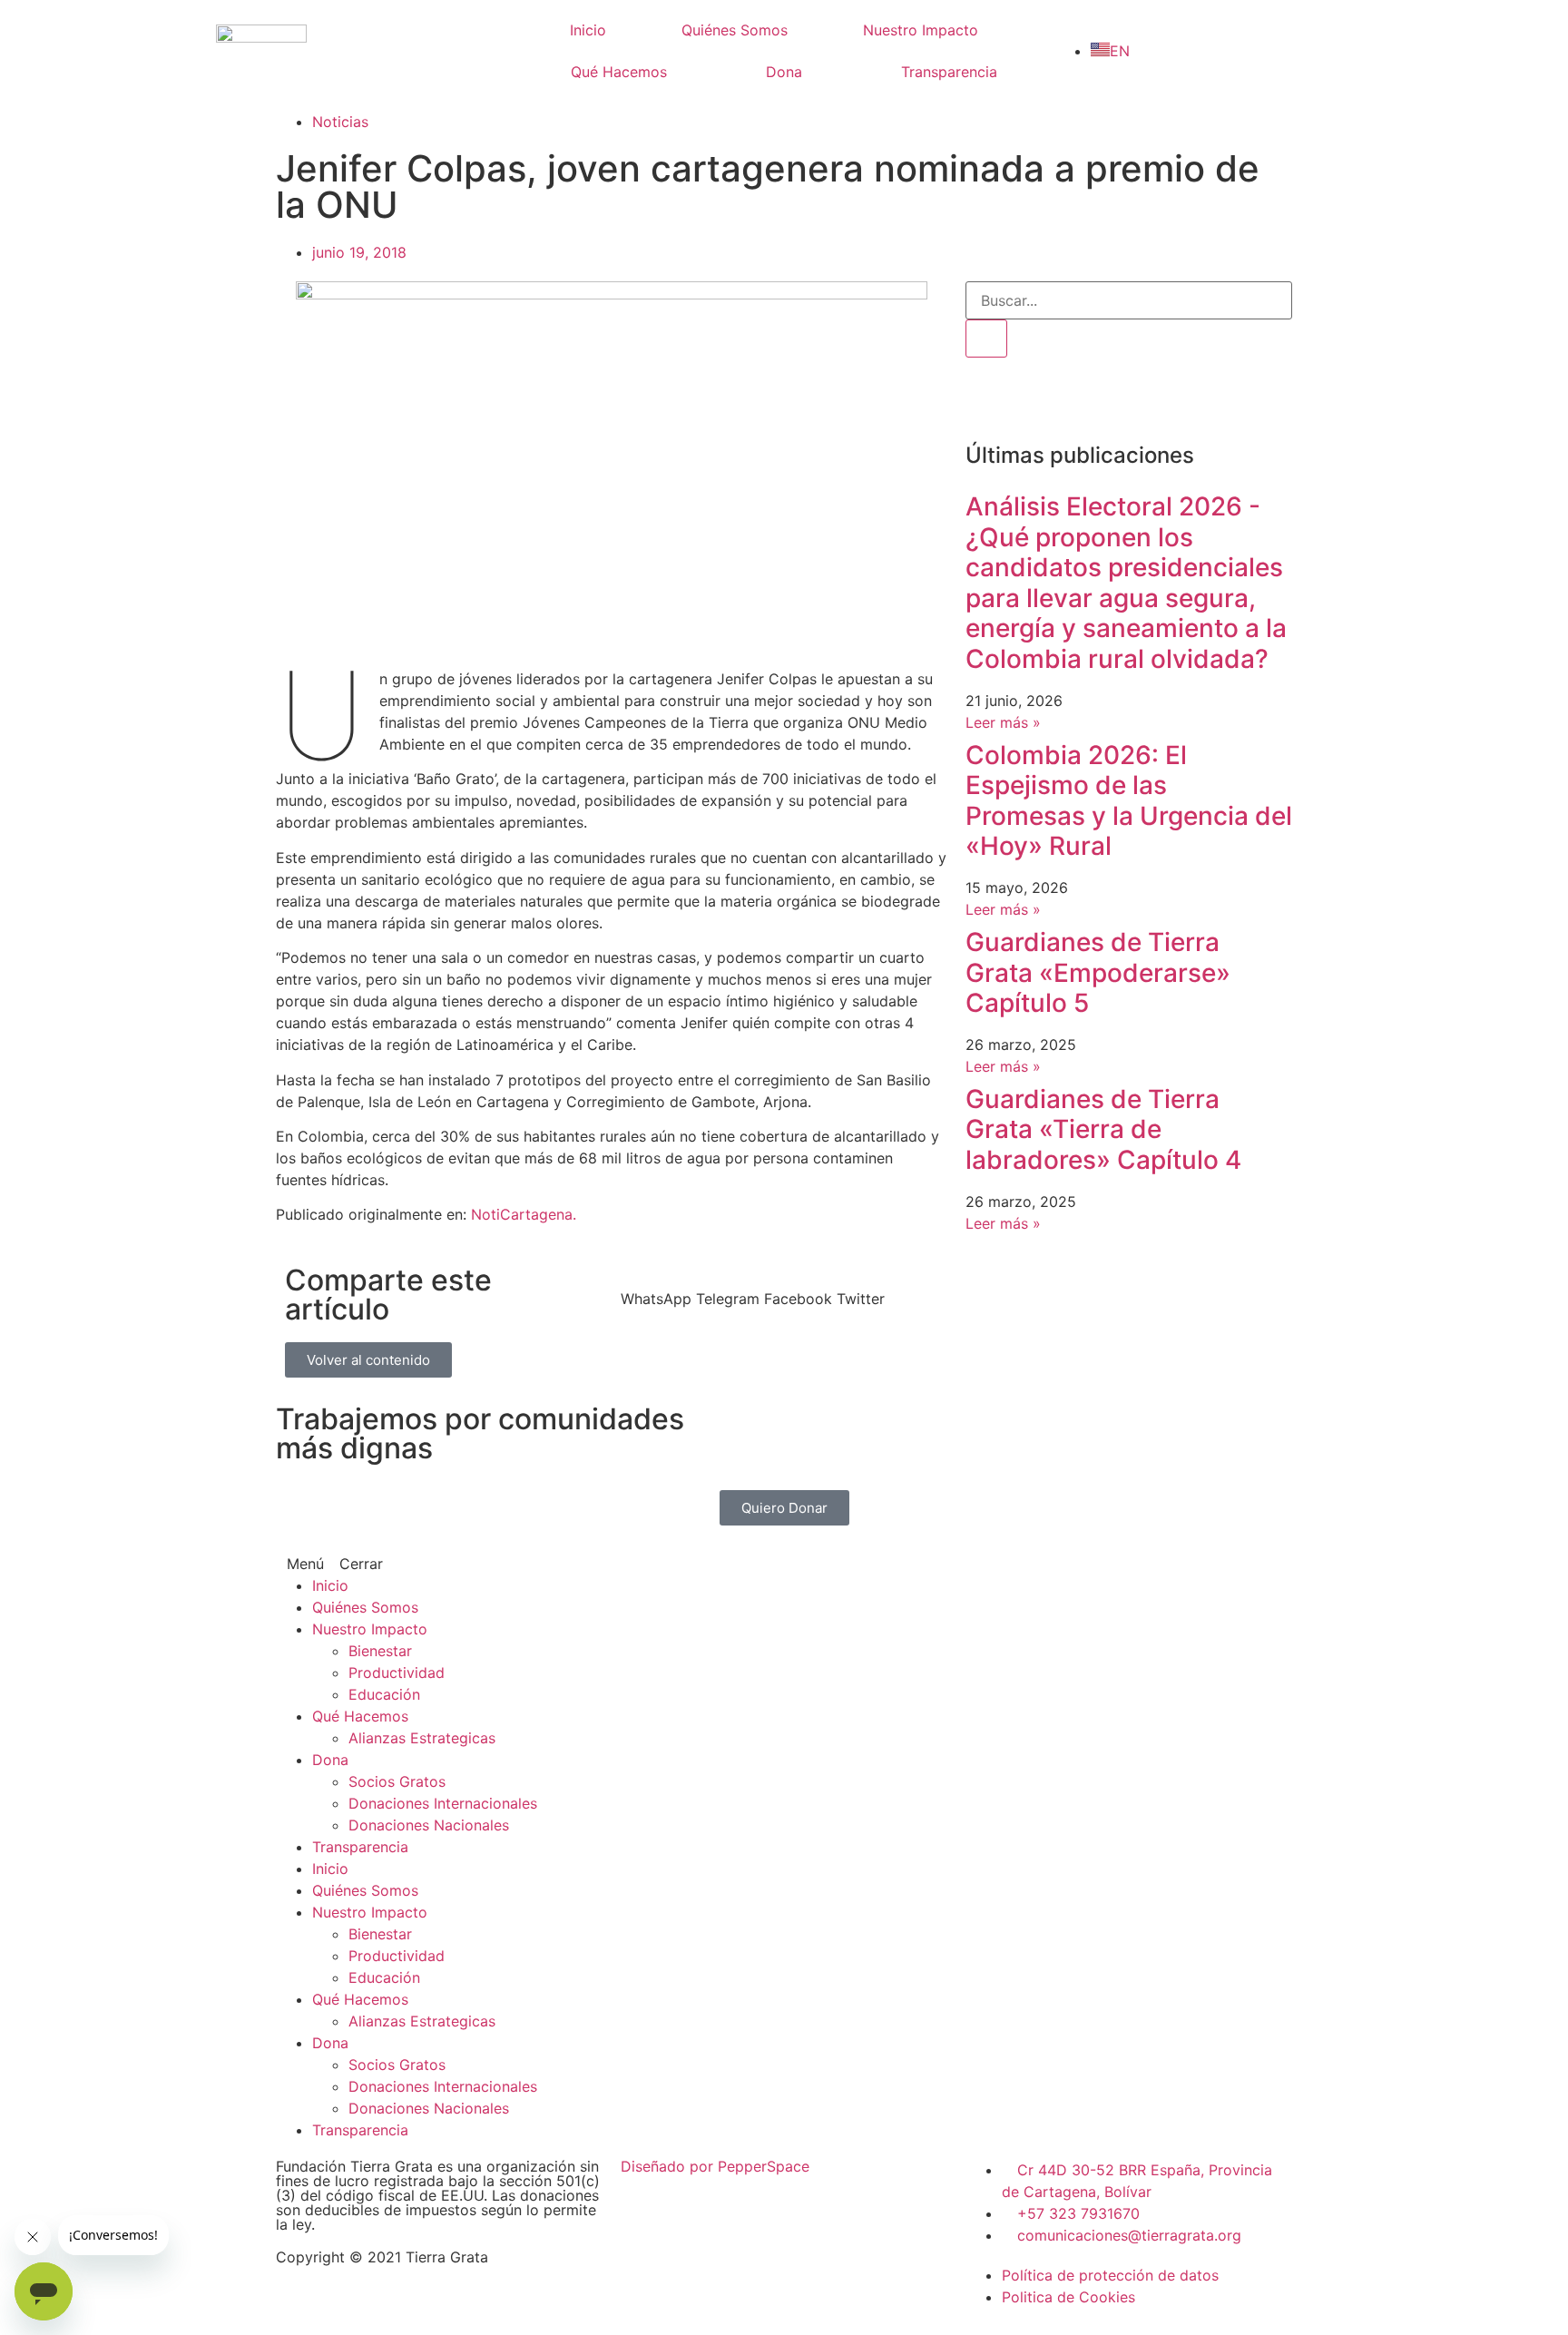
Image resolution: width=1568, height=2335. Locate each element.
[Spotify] (1238, 398)
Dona (784, 72)
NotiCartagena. (524, 1214)
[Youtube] (1138, 398)
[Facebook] (816, 1575)
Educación (384, 1694)
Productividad (397, 1673)
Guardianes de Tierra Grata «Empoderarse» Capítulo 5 (1098, 972)
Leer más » (1003, 722)
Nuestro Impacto (921, 30)
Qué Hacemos (619, 72)
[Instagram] (1038, 398)
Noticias (340, 122)
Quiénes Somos (735, 30)
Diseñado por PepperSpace (715, 2166)
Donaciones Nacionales (429, 1825)
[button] (656, 1288)
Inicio (588, 30)
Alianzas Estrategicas (422, 1738)
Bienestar (380, 1651)
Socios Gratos (397, 1781)
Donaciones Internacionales (443, 1803)
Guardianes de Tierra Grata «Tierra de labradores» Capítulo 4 (1103, 1129)
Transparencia (949, 72)
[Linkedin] (1188, 398)
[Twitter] (1088, 398)
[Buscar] (986, 338)
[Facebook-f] (988, 398)
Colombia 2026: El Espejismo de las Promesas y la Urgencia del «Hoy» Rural (1129, 801)
